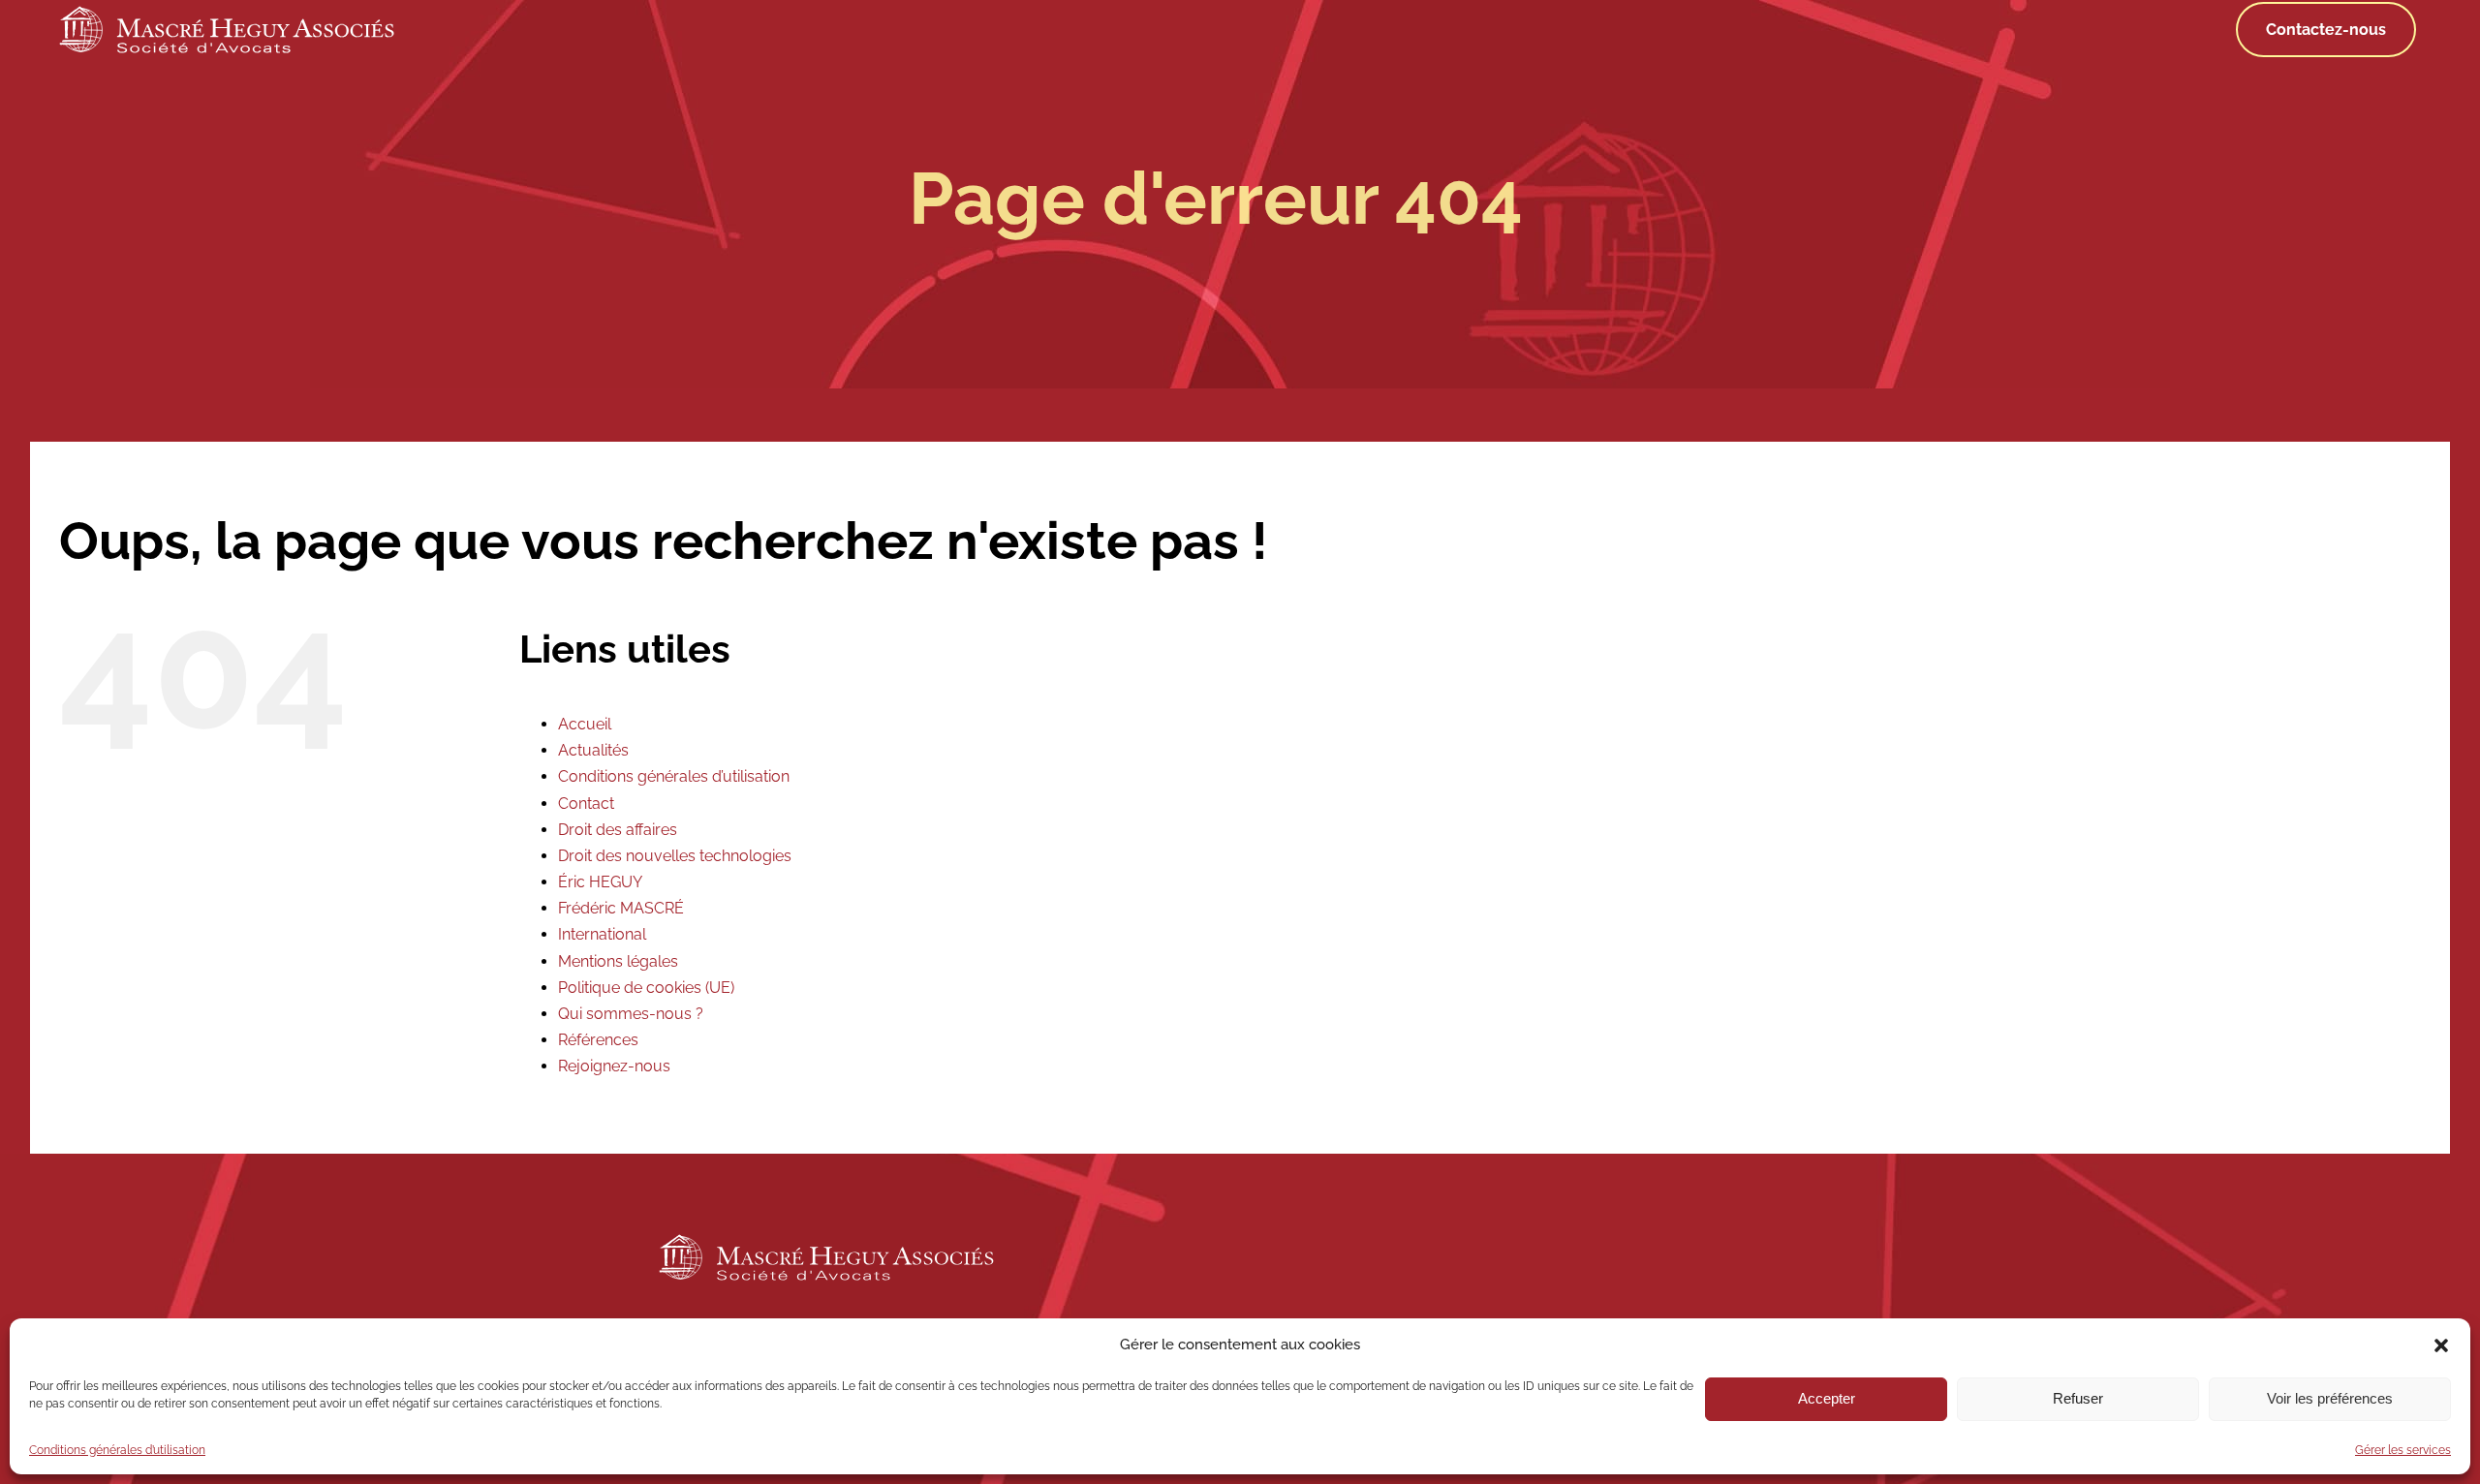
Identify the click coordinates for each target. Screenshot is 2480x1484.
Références (598, 1040)
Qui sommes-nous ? (631, 1014)
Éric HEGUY (600, 882)
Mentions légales (618, 961)
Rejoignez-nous (614, 1066)
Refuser (2078, 1398)
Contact (586, 804)
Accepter (1827, 1398)
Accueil (585, 724)
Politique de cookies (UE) (646, 988)
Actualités (593, 750)
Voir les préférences (2330, 1398)
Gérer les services (2403, 1450)
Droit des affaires (618, 830)
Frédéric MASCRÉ (621, 908)
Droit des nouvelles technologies (675, 856)
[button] (2441, 1345)
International (602, 934)
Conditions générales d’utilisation (117, 1450)
